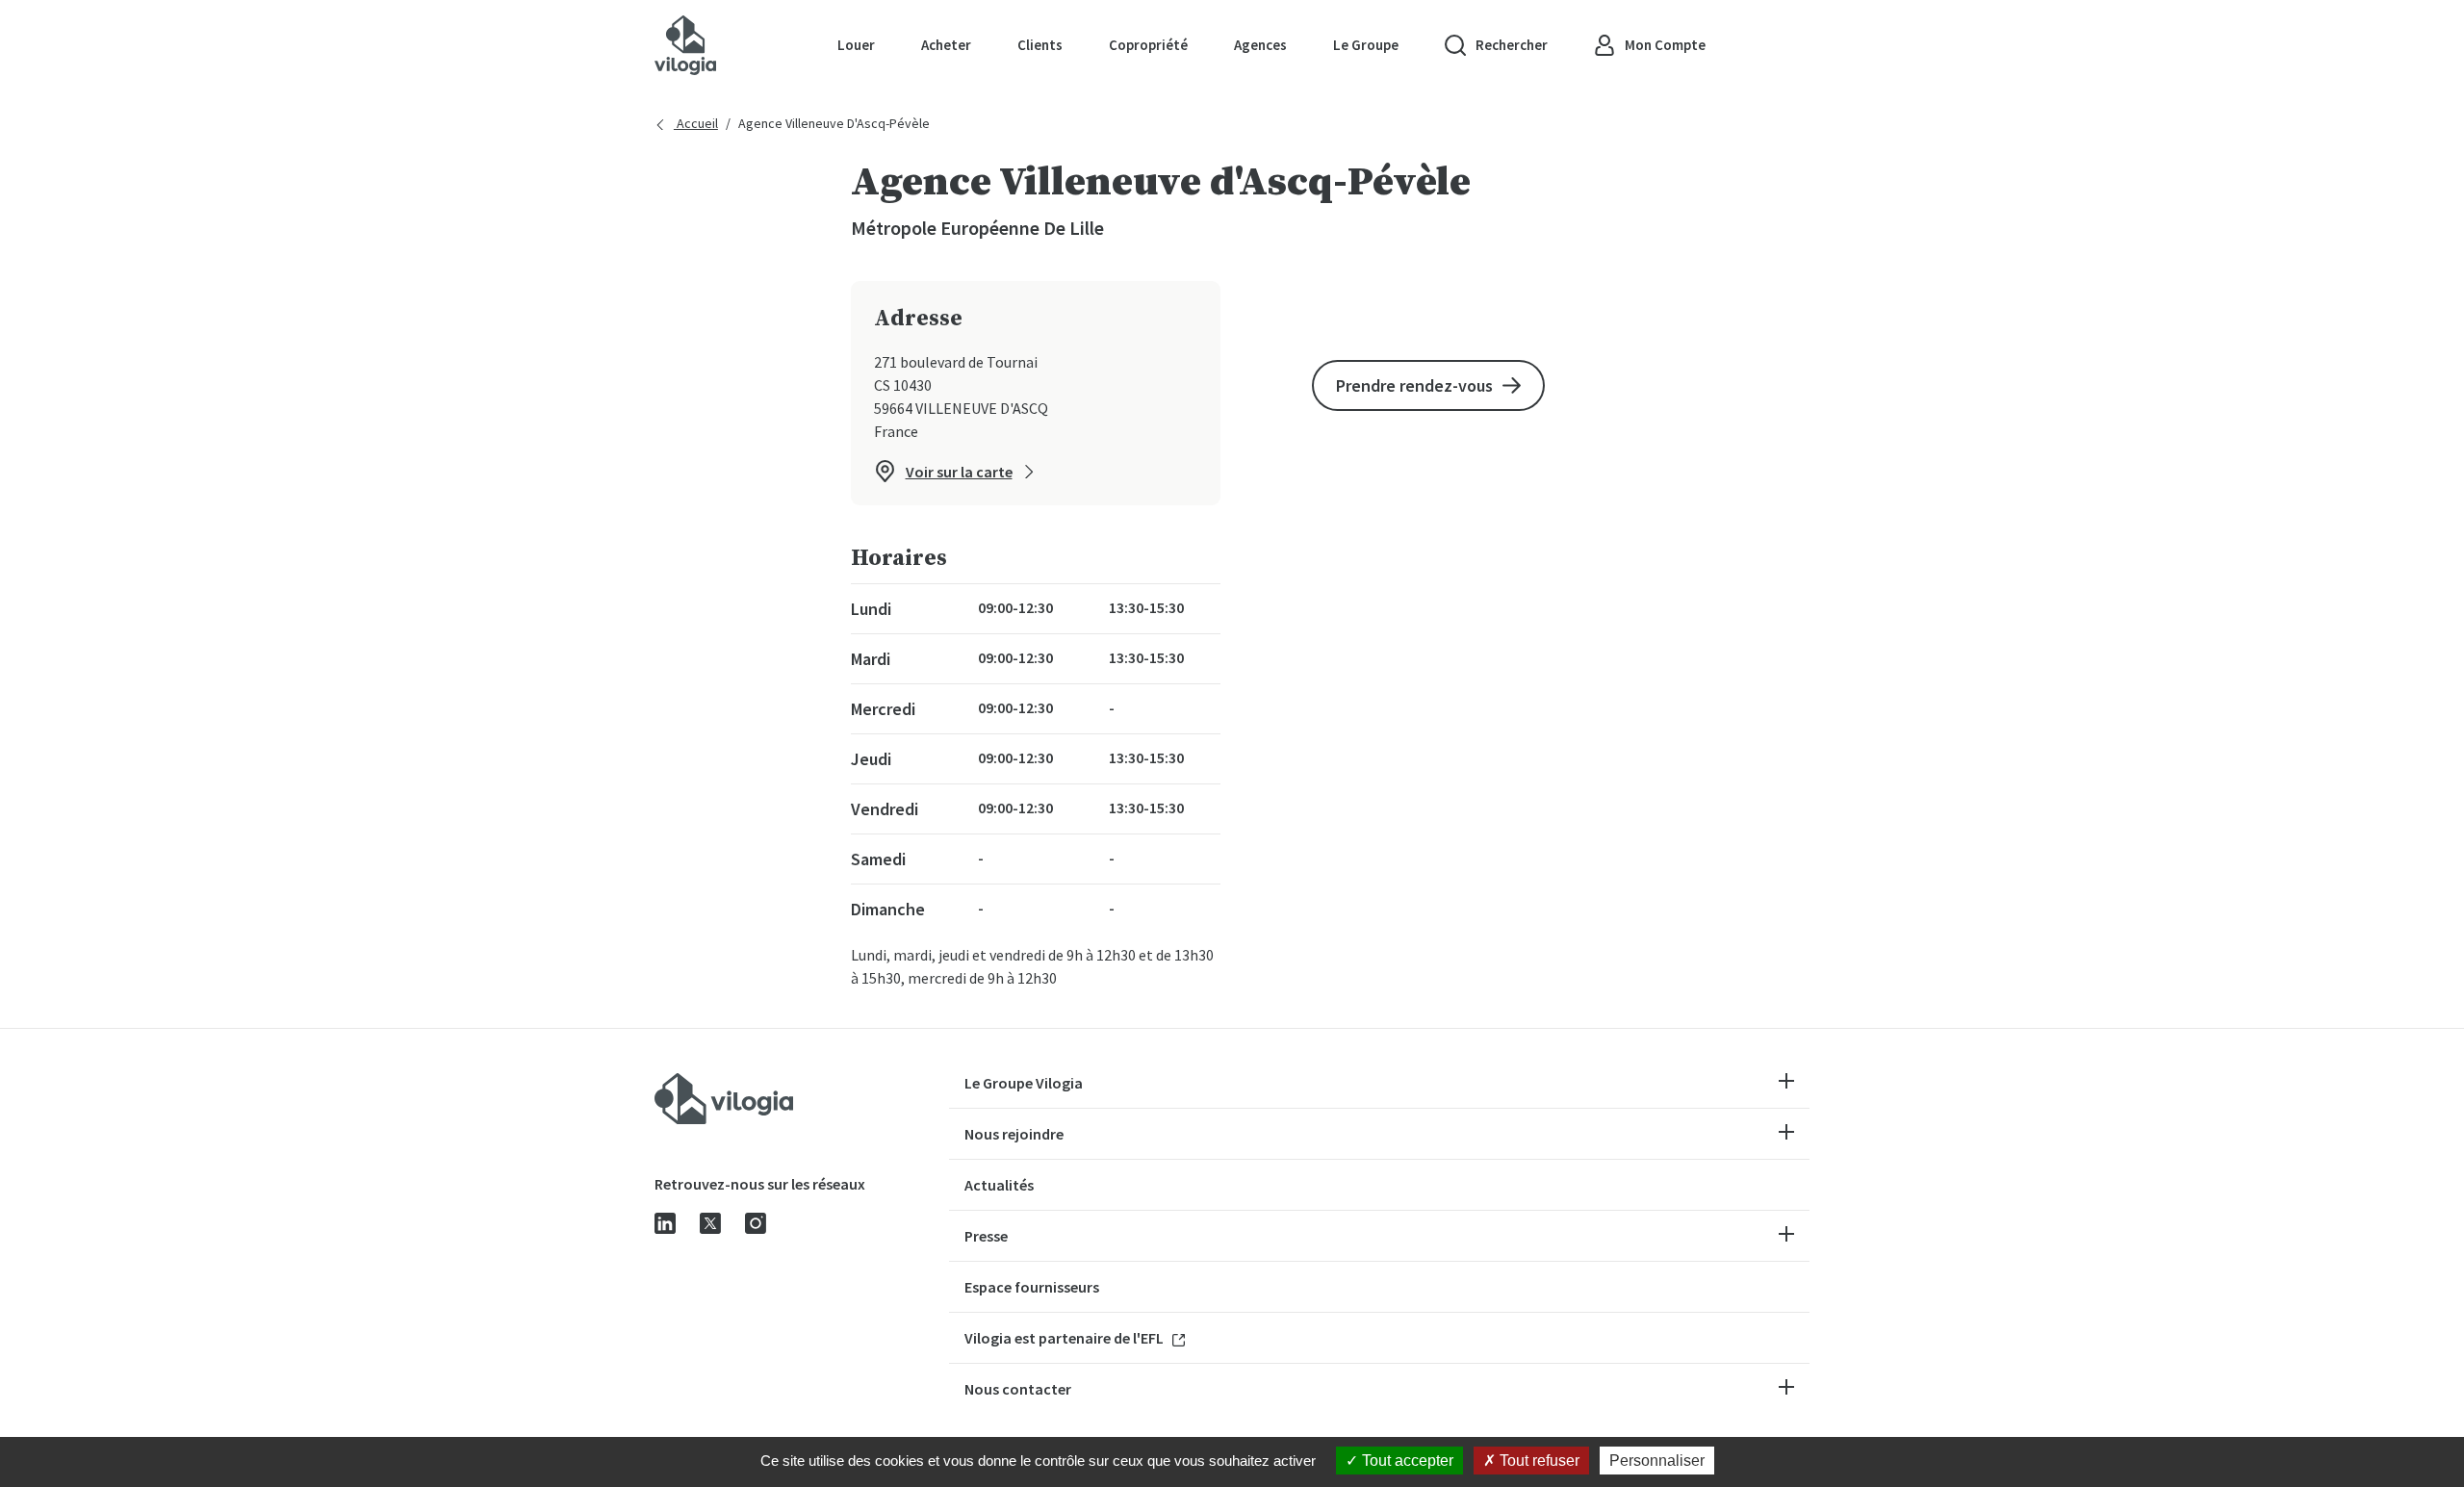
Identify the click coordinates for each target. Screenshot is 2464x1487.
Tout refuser (1538, 1461)
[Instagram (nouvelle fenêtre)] (756, 1221)
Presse (986, 1236)
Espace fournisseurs (1032, 1287)
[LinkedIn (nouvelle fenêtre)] (665, 1221)
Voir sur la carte (959, 472)
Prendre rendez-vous (1414, 385)
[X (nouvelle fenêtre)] (710, 1221)
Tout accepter (1406, 1461)
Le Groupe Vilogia (1024, 1083)
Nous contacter (1018, 1389)
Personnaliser (1657, 1461)
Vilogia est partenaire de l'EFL (1065, 1338)
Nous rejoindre (1014, 1134)
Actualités (999, 1185)
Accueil (696, 123)
